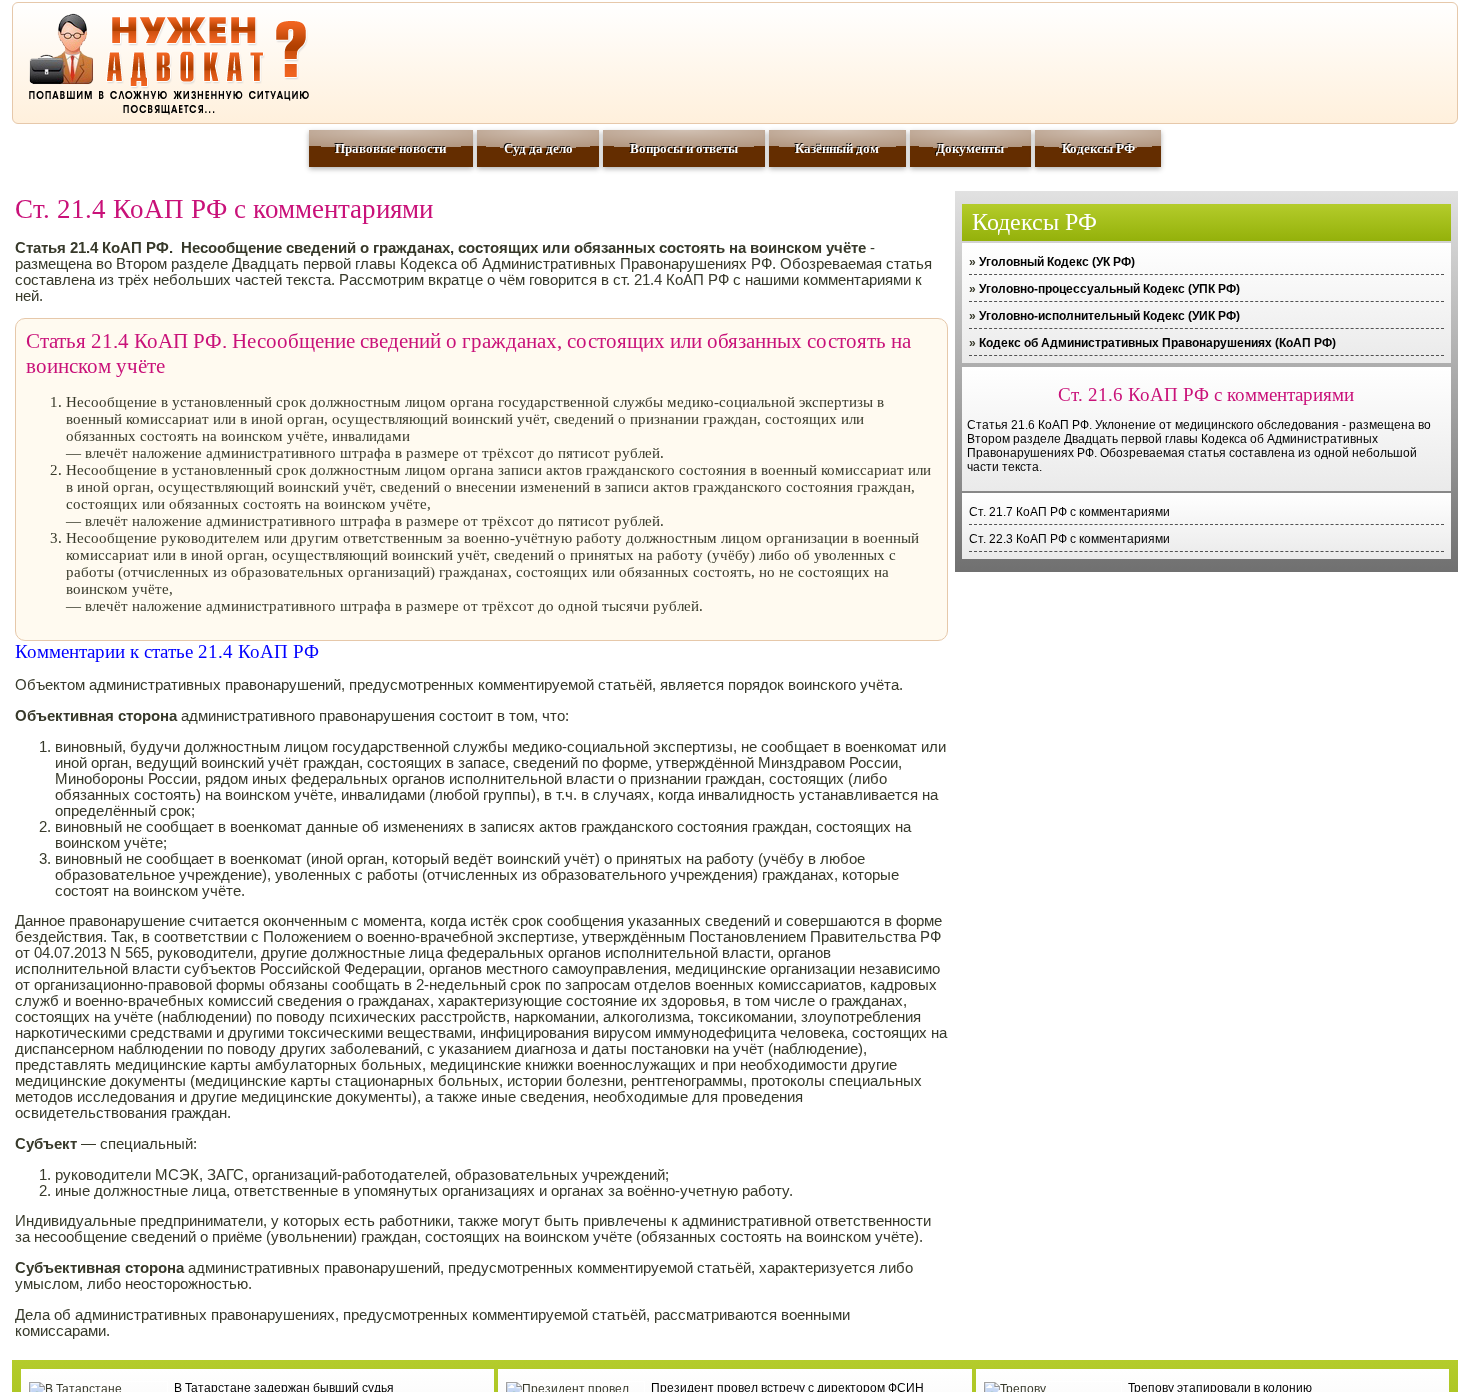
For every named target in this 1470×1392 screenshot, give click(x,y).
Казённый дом (837, 148)
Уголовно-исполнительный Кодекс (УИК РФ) (1109, 316)
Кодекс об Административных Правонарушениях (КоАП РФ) (1157, 343)
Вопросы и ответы (684, 148)
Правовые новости (390, 148)
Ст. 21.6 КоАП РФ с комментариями (1206, 394)
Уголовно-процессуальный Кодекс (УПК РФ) (1109, 289)
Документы (970, 148)
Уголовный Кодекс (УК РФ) (1057, 262)
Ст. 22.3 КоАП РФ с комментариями (1069, 539)
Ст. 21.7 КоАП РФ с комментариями (1069, 512)
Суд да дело (538, 148)
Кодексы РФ (1098, 148)
